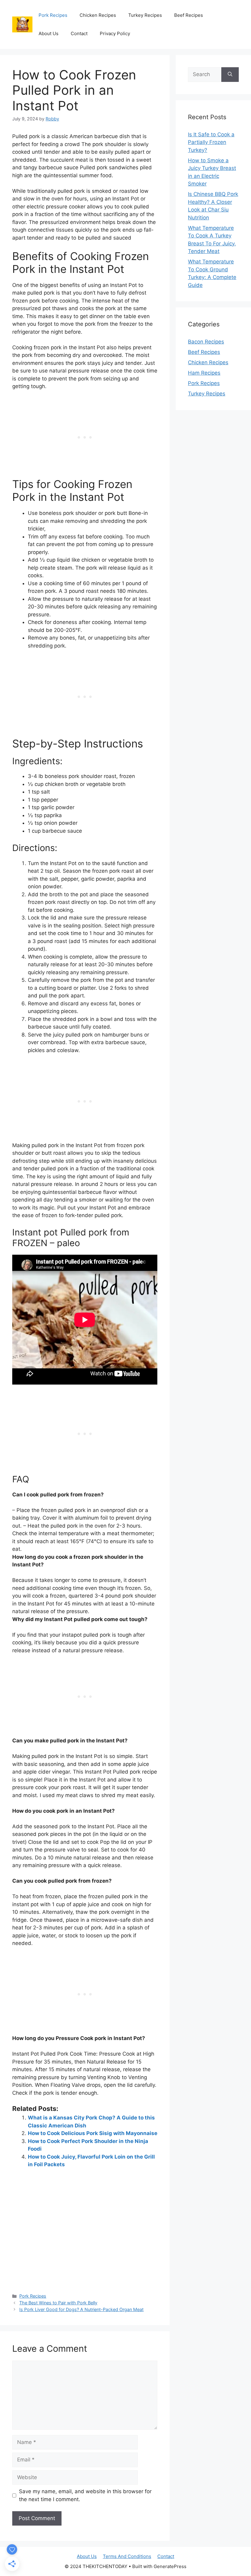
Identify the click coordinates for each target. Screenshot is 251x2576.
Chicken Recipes (98, 15)
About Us (49, 33)
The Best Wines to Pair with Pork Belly (58, 2303)
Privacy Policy (115, 33)
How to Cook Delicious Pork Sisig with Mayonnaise (93, 2133)
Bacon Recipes (206, 342)
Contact (79, 33)
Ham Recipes (204, 373)
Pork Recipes (53, 15)
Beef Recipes (189, 15)
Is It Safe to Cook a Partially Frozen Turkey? (211, 142)
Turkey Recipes (145, 15)
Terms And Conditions (127, 2556)
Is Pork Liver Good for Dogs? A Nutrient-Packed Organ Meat (81, 2309)
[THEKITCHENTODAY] (22, 24)
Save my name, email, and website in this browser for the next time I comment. (85, 2495)
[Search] (230, 75)
